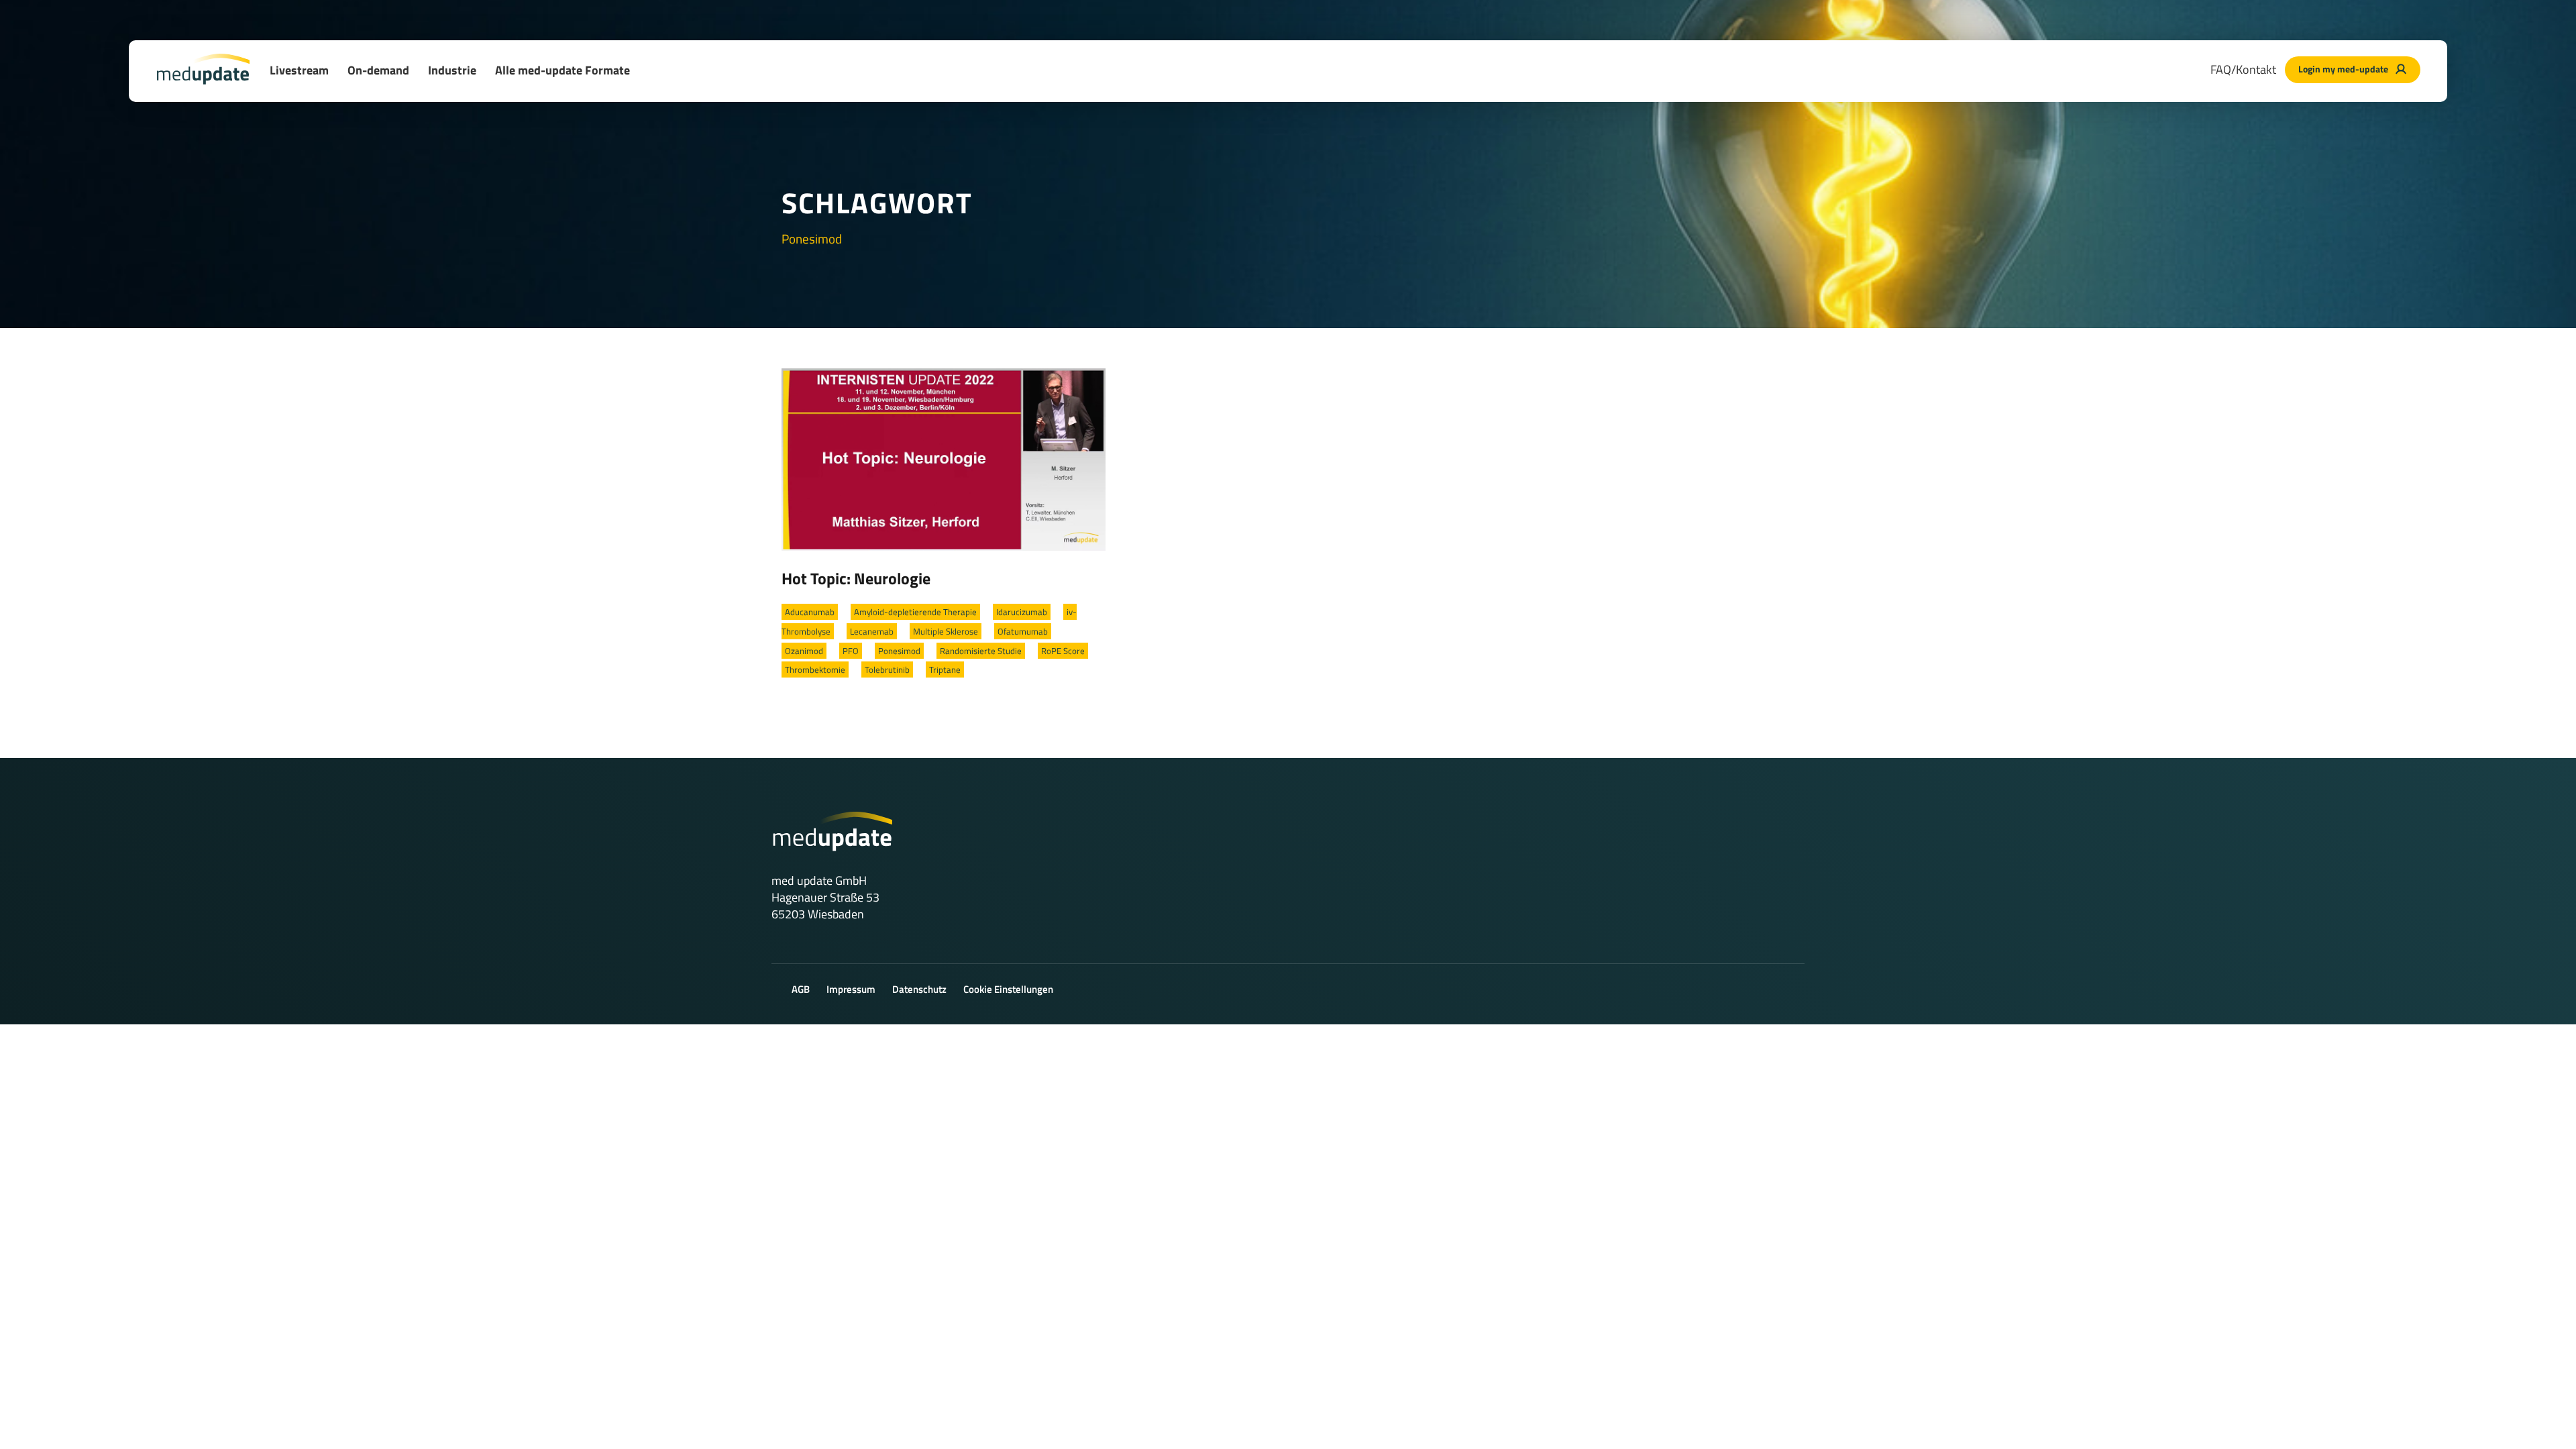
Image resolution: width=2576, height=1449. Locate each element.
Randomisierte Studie (981, 651)
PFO (851, 651)
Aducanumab (810, 612)
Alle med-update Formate (562, 70)
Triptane (945, 669)
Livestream (299, 70)
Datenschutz (919, 989)
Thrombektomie (815, 669)
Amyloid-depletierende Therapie (915, 612)
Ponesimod (899, 651)
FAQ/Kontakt (2243, 69)
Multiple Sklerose (946, 631)
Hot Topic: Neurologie (856, 578)
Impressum (851, 989)
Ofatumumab (1023, 631)
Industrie (452, 70)
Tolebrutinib (887, 669)
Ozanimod (804, 651)
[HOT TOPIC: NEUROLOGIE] (944, 458)
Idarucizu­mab (1022, 612)
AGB (801, 989)
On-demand (378, 70)
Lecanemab (872, 631)
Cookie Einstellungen (1008, 989)
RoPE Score (1063, 651)
